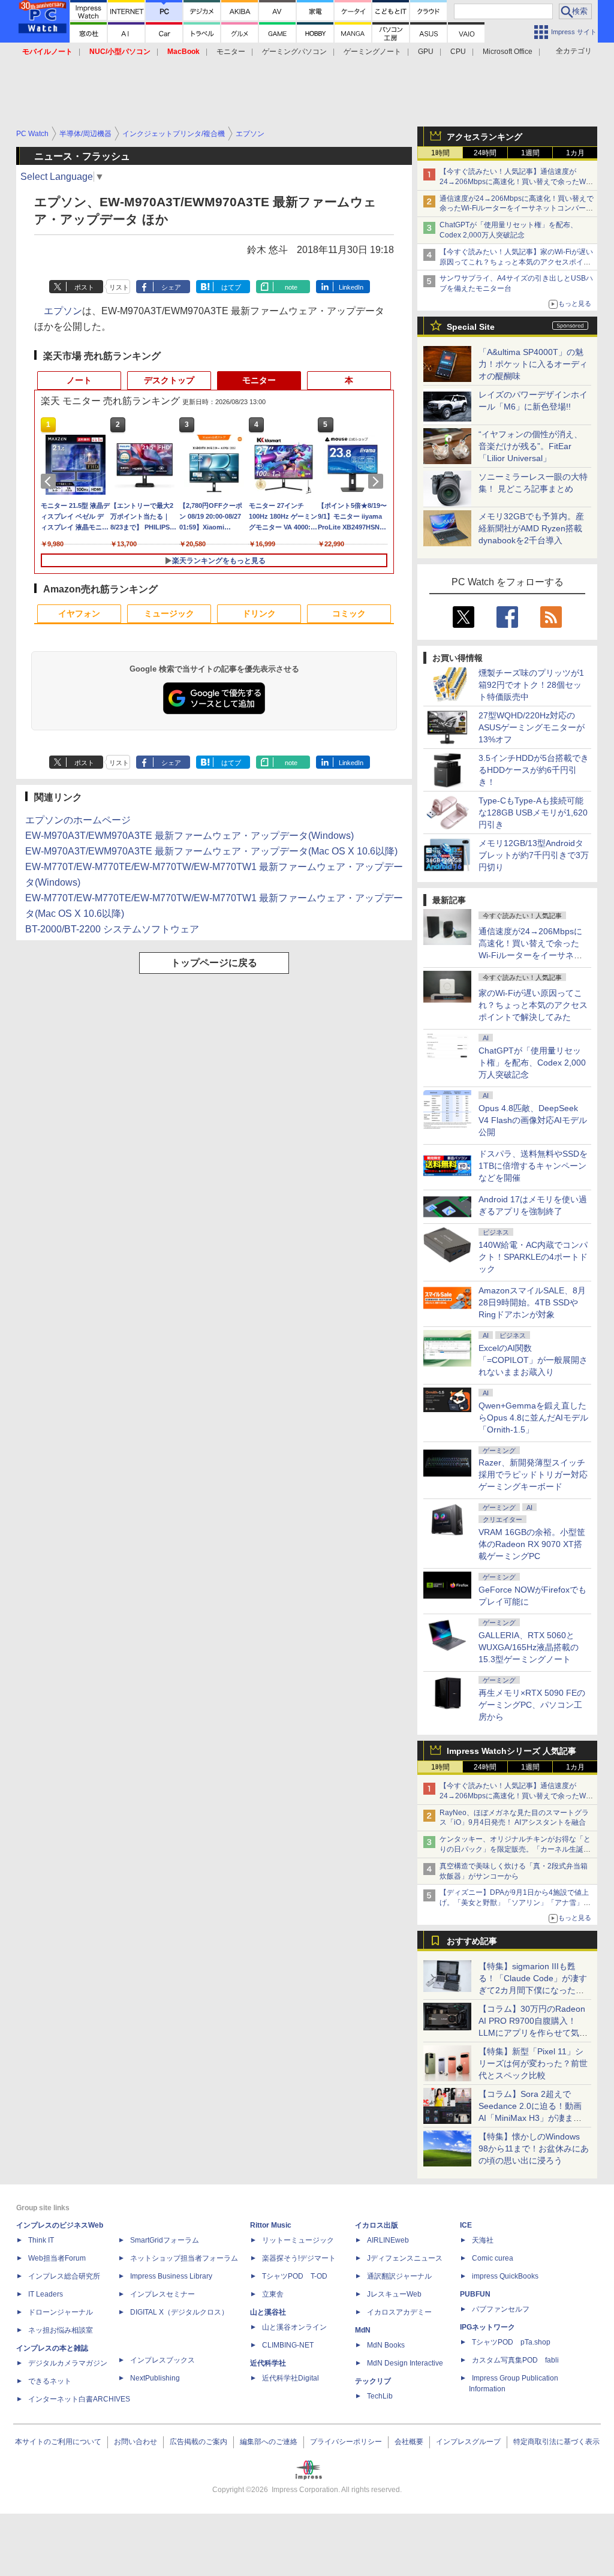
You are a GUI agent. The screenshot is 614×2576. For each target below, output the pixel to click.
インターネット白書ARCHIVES (79, 2399)
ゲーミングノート (372, 52)
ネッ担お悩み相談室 (61, 2330)
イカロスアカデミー (399, 2312)
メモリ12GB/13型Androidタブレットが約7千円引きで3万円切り (534, 855)
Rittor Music (271, 2225)
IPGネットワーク (487, 2327)
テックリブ (373, 2381)
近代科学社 (268, 2363)
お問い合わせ (136, 2442)
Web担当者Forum (57, 2258)
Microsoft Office (508, 52)
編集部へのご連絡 (269, 2442)
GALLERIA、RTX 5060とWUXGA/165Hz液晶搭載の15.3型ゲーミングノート (529, 1647)
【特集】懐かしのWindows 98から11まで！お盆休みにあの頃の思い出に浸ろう (534, 2148)
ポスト (84, 287)
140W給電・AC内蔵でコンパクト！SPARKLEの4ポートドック (533, 1257)
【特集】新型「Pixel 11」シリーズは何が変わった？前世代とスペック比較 (533, 2063)
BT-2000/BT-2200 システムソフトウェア (112, 929)
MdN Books (386, 2345)
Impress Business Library (171, 2276)
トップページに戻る (214, 963)
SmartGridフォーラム (165, 2240)
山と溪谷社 (268, 2312)
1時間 (440, 153)
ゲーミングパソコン (294, 52)
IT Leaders (46, 2294)
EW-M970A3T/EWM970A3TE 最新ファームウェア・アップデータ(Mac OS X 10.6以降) (211, 851)
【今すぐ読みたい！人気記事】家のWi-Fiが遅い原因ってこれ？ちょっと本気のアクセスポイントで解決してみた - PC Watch (516, 262)
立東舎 (273, 2294)
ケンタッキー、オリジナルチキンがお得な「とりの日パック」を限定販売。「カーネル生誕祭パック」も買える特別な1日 (515, 1849)
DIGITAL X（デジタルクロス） (179, 2312)
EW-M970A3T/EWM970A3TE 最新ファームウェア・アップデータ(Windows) (189, 836)
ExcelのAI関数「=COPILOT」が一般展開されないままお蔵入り (533, 1360)
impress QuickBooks (505, 2276)
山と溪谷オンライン (294, 2327)
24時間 (485, 153)
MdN (363, 2330)
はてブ (231, 287)
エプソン (63, 311)
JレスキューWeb (394, 2294)
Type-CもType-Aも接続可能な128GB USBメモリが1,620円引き (533, 812)
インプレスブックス (162, 2360)
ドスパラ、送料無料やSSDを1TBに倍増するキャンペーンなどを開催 (533, 1166)
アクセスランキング (484, 137)
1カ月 (575, 153)
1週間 (530, 153)
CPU (458, 52)
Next (378, 482)
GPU (426, 52)
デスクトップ (169, 380)
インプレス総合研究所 (64, 2276)
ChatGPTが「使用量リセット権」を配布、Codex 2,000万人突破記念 (532, 1063)
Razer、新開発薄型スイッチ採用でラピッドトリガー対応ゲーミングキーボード (533, 1474)
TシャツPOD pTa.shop (511, 2342)
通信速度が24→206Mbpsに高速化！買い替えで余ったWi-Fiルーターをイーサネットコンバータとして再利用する (517, 209)
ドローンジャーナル (61, 2312)
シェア (171, 287)
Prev (50, 482)
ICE (466, 2225)
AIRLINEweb (388, 2240)
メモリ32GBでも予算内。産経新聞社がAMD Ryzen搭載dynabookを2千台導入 (531, 528)
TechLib (380, 2396)
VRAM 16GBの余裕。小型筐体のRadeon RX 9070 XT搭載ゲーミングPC (532, 1544)
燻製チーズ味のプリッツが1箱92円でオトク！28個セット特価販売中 (531, 685)
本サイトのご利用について (58, 2442)
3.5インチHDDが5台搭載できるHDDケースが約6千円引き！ (534, 770)
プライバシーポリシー (346, 2442)
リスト (119, 287)
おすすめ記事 (472, 1941)
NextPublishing (155, 2378)
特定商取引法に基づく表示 (556, 2442)
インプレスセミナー (162, 2294)
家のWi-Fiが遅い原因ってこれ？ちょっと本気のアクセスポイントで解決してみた (533, 1005)
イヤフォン (79, 613)
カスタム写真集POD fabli (515, 2360)
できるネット (50, 2381)
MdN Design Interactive (405, 2363)
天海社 (483, 2240)
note (291, 287)
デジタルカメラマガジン (68, 2363)
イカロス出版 (377, 2225)
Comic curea (493, 2258)
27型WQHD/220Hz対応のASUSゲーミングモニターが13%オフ (532, 727)
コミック (349, 613)
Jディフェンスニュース (405, 2258)
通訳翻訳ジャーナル (399, 2276)
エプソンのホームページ (78, 820)
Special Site (471, 327)
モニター (231, 52)
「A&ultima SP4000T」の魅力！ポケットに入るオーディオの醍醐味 (533, 364)
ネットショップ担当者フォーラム (184, 2258)
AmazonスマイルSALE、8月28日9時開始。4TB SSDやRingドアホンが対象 (532, 1302)
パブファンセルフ (501, 2309)
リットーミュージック (298, 2240)
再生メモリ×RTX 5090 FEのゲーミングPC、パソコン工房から (532, 1705)
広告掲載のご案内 (198, 2442)
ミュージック (169, 613)
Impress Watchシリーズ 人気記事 (511, 1751)
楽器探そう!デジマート (299, 2258)
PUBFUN (475, 2294)
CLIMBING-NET (288, 2345)
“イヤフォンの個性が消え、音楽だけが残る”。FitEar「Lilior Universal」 (530, 446)
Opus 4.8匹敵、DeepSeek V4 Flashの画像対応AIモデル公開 (533, 1120)
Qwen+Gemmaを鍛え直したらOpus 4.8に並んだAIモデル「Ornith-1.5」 (533, 1418)
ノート (79, 380)
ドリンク (259, 613)
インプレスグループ (468, 2442)
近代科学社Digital (291, 2378)
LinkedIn (351, 287)
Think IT (41, 2240)
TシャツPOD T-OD (295, 2276)
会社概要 (409, 2442)
